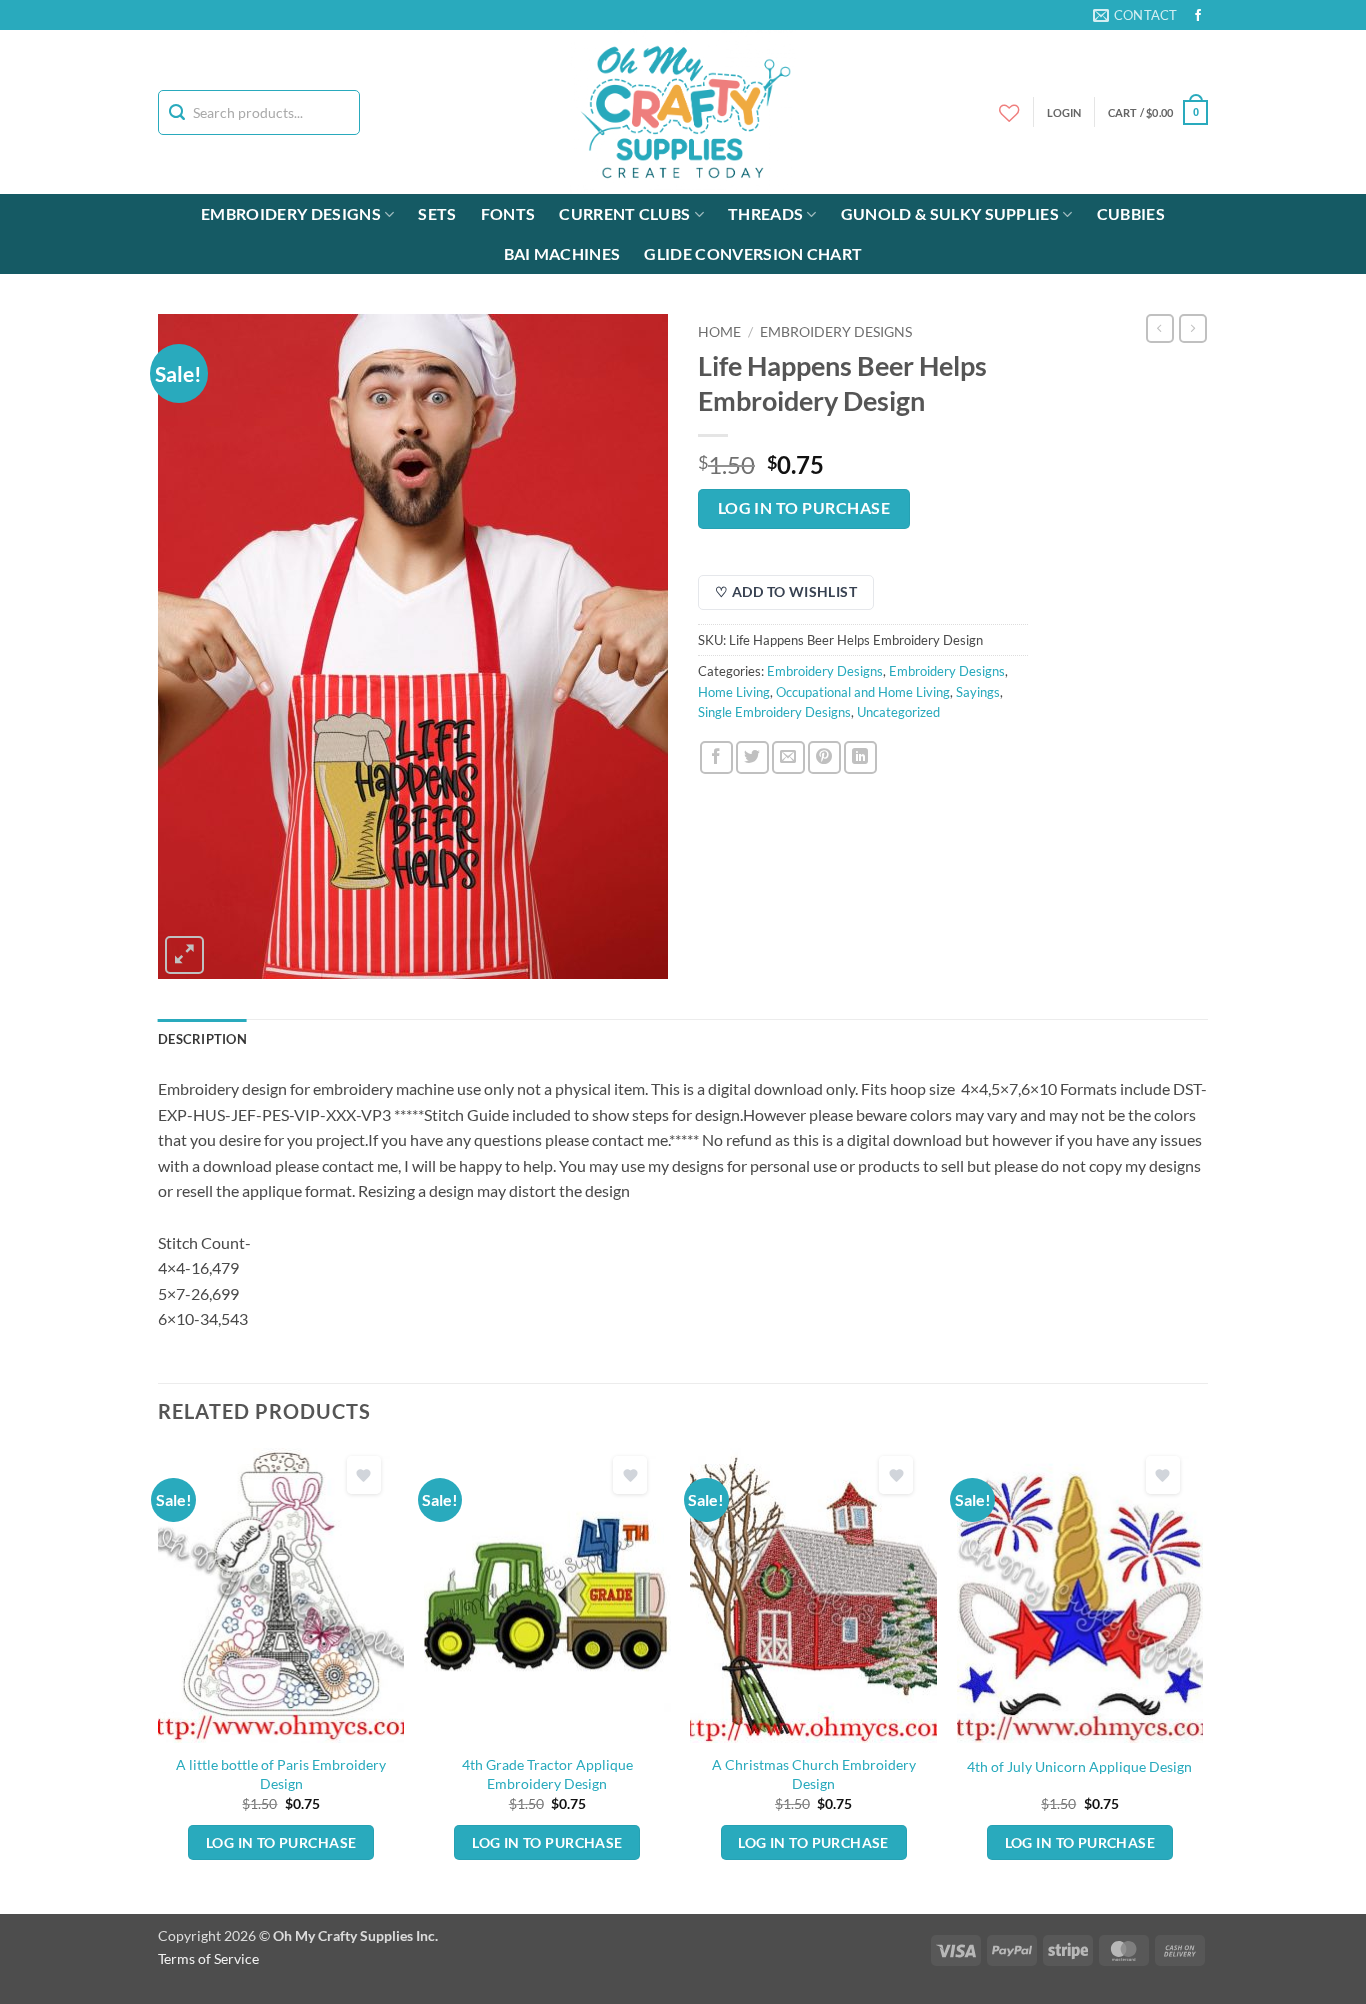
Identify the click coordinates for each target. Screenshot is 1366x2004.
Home (719, 332)
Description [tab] (202, 1039)
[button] (1158, 112)
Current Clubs (624, 213)
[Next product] (1160, 328)
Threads (765, 213)
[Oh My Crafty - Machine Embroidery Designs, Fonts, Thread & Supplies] (683, 112)
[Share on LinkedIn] (860, 757)
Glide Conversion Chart (753, 253)
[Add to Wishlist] (364, 1475)
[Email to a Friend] (788, 757)
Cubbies (1131, 213)
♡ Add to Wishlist (786, 591)
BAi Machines (562, 253)
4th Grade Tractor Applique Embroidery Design (547, 1774)
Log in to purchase (804, 508)
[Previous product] (1193, 328)
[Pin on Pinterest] (824, 757)
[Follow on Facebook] (1198, 16)
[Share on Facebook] (716, 757)
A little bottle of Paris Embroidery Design (281, 1774)
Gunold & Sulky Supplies (950, 213)
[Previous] (159, 1679)
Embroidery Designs (291, 213)
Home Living (734, 692)
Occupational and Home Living (863, 692)
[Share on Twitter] (752, 757)
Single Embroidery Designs (774, 712)
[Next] (1202, 1679)
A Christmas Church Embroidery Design (814, 1774)
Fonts (508, 213)
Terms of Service (208, 1958)
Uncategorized (898, 712)
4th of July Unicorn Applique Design (1079, 1766)
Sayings (978, 692)
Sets (437, 213)
